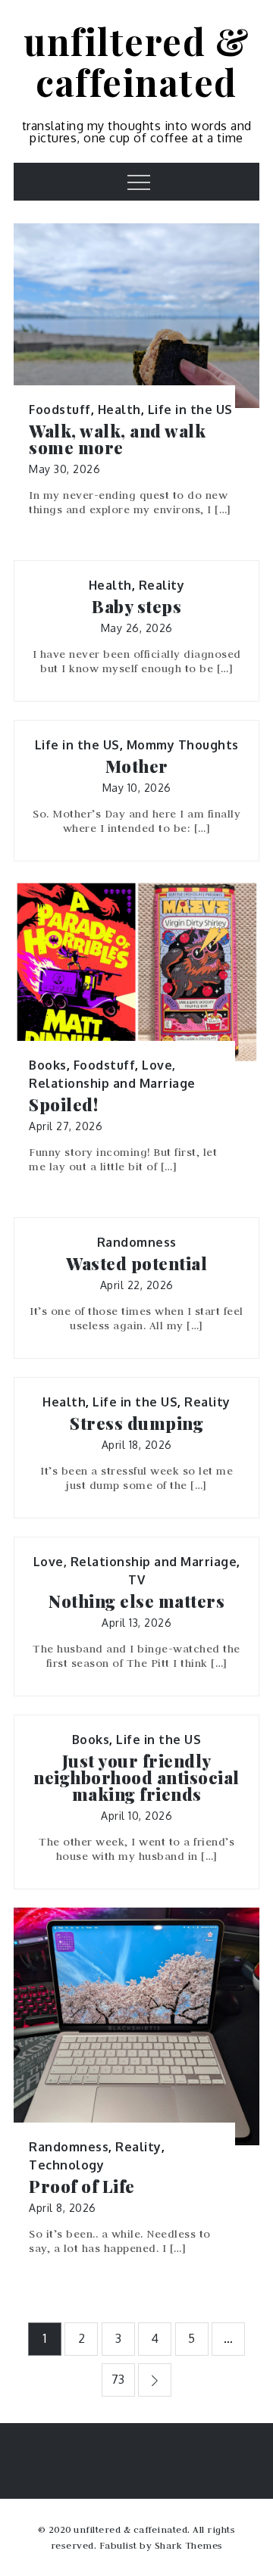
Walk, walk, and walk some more (117, 439)
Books (48, 1065)
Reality (162, 585)
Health (119, 410)
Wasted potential (136, 1263)
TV (136, 1580)
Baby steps (136, 606)
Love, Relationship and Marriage (135, 1562)
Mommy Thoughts (183, 745)
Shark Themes (189, 2545)
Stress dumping (136, 1423)
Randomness (137, 1242)
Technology (66, 2165)
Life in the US (190, 410)
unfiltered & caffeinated (136, 61)
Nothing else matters (136, 1601)
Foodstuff (60, 410)
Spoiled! (63, 1104)
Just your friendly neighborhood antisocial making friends (136, 1777)
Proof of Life (82, 2186)
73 (118, 2379)
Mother (137, 766)
